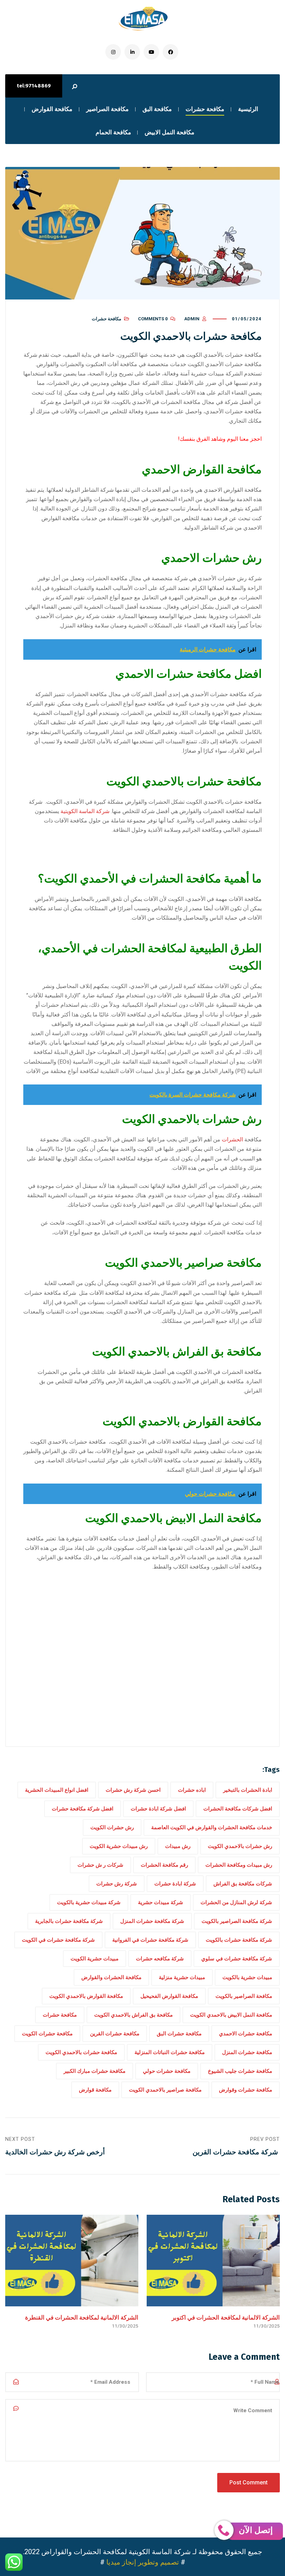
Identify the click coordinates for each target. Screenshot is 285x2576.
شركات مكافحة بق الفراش (243, 1884)
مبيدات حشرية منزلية (182, 1977)
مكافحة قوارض (95, 2090)
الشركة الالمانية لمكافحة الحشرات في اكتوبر (226, 2317)
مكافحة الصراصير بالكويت (244, 1996)
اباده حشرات (192, 1790)
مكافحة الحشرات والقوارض (111, 1977)
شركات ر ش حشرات (100, 1865)
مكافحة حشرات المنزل (247, 2052)
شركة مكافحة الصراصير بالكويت (237, 1921)
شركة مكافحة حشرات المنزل (152, 1921)
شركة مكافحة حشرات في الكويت (58, 1940)
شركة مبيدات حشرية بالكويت (89, 1902)
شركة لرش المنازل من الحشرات (236, 1902)
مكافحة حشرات (107, 319)
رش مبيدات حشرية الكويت (119, 1846)
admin (192, 319)
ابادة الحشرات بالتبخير (248, 1790)
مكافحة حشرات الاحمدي (246, 2034)
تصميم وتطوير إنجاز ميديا (143, 2562)
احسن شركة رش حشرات (133, 1790)
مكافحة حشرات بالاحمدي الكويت (81, 2052)
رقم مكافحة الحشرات (164, 1865)
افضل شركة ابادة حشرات (158, 1809)
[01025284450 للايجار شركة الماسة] (142, 19)
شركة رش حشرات (117, 1884)
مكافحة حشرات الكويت (47, 2034)
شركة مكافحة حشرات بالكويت (239, 1940)
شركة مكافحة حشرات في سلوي (237, 1959)
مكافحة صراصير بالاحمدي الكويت (165, 2090)
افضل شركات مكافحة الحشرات (238, 1809)
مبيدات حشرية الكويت (95, 1959)
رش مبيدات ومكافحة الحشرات (239, 1865)
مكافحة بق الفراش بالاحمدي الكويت (133, 2015)
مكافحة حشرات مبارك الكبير (95, 2071)
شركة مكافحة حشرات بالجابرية (69, 1921)
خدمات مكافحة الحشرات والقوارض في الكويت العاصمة (212, 1827)
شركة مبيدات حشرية (161, 1902)
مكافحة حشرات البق (179, 2034)
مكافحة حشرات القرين (115, 2034)
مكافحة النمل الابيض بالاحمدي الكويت (231, 2015)
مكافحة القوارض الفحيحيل (169, 1996)
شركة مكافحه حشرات (160, 1959)
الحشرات (233, 1139)
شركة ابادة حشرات (175, 1884)
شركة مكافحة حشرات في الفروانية (150, 1940)
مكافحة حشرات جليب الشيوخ (240, 2071)
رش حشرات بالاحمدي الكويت (240, 1846)
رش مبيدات (178, 1846)
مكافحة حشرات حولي (167, 2071)
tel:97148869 (34, 86)
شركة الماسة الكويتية (85, 811)
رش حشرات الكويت (112, 1827)
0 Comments (153, 319)
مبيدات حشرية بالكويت (247, 1977)
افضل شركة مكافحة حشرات (83, 1809)
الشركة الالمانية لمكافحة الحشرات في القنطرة (82, 2317)
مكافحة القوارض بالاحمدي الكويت (86, 1996)
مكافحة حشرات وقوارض (246, 2090)
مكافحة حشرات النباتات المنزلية (170, 2052)
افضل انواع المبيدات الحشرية (57, 1790)
